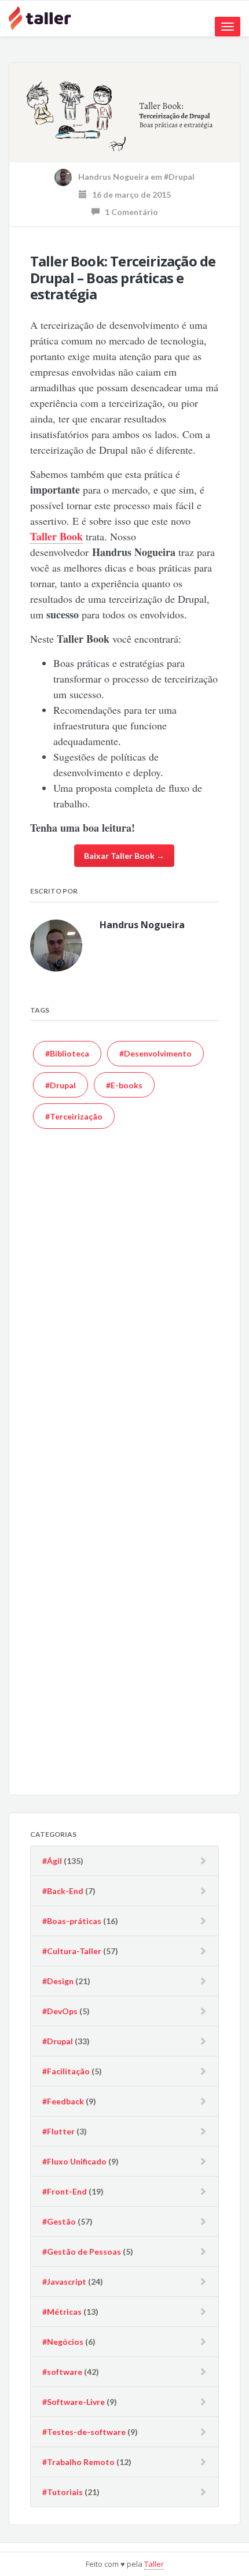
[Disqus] (125, 1311)
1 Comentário (129, 212)
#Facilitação (66, 2071)
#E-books (124, 1085)
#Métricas (62, 2312)
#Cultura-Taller (72, 1951)
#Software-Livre (74, 2402)
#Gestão (59, 2221)
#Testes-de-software (84, 2432)
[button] (124, 113)
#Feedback (63, 2101)
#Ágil (52, 1861)
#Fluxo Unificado (74, 2161)
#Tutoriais (63, 2492)
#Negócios (63, 2342)
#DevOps (60, 2011)
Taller (154, 2564)
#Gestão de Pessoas (82, 2251)
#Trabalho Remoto (78, 2462)
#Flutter (58, 2131)
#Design (58, 1981)
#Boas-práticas (72, 1921)
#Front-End (65, 2191)
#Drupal (179, 177)
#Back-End (63, 1891)
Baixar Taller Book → (124, 856)
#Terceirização (74, 1116)
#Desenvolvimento (155, 1053)
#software (62, 2372)
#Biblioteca (67, 1053)
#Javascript (64, 2282)
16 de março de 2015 (129, 194)
